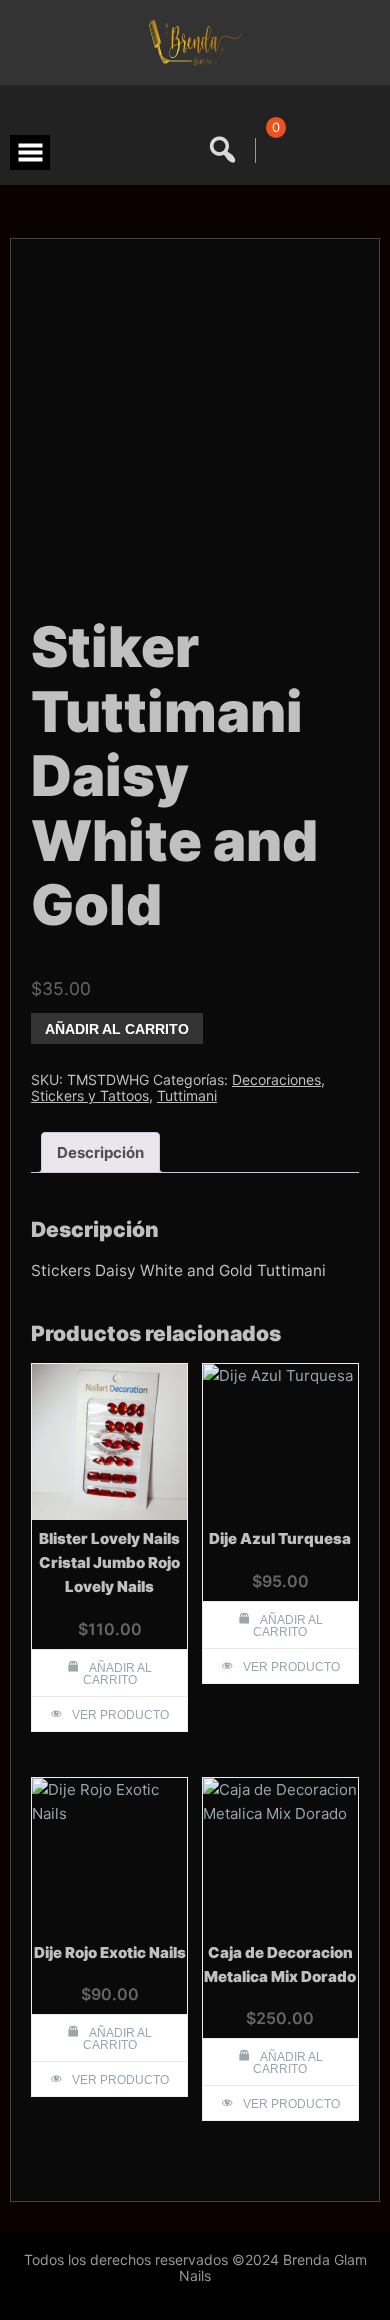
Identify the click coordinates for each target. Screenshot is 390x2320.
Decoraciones (276, 1079)
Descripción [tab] (100, 1152)
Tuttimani (187, 1095)
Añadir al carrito (117, 1029)
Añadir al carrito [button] (118, 1674)
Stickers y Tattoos (90, 1095)
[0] (272, 150)
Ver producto (120, 1715)
